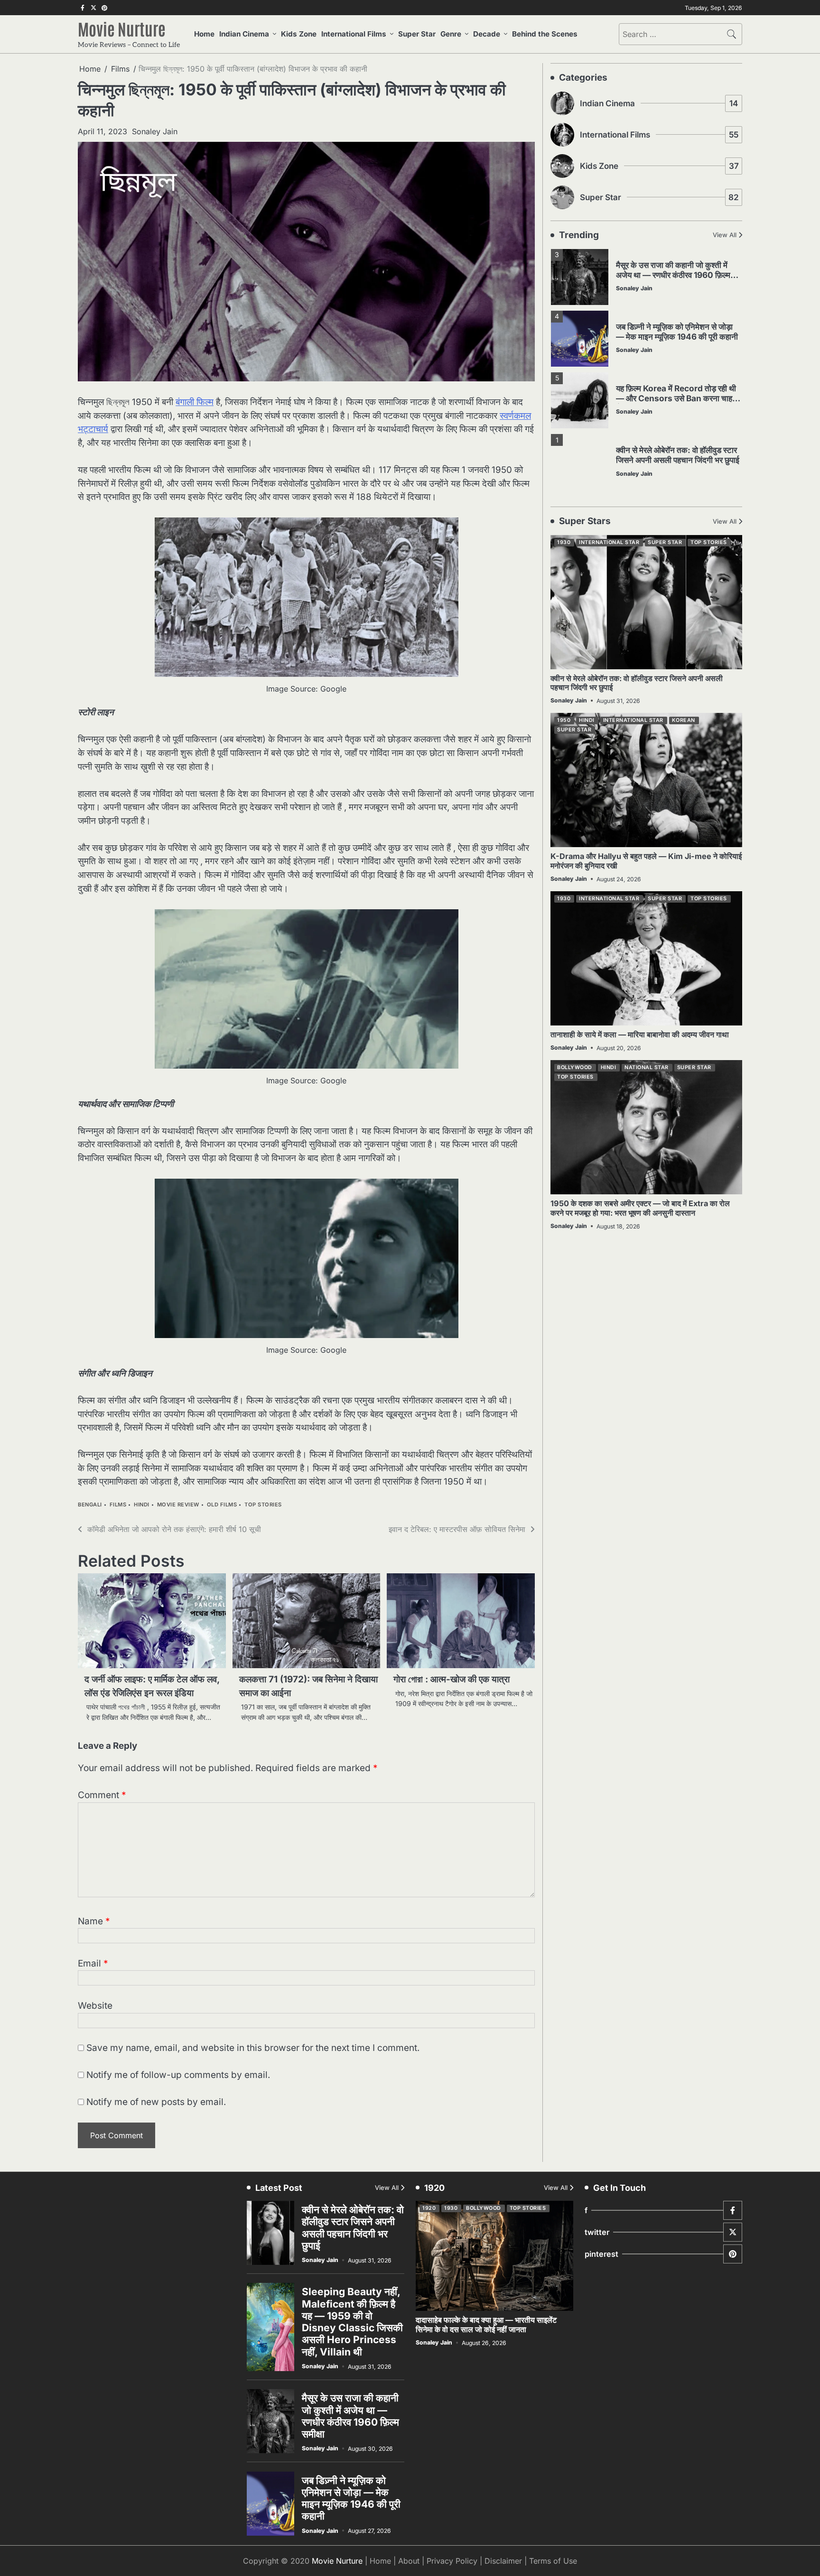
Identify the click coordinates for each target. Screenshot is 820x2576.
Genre (451, 34)
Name (94, 1921)
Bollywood (575, 1067)
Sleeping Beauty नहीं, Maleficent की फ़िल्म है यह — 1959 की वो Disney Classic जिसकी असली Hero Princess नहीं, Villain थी (352, 2322)
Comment (102, 1795)
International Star (609, 542)
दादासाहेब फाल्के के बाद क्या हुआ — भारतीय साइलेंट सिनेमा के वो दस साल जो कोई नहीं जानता (486, 2324)
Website (95, 2006)
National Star (647, 1067)
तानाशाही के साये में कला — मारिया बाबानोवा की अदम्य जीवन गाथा (640, 1034)
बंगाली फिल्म (195, 402)
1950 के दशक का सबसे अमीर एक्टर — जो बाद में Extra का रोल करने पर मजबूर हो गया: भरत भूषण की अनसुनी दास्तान (640, 1208)
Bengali (90, 1505)
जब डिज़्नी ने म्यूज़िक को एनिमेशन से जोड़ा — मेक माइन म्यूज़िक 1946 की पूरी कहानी (677, 332)
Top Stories (263, 1505)
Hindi (142, 1505)
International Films (354, 34)
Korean (684, 720)
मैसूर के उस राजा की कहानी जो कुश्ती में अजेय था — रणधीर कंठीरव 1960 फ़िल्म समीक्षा (673, 275)
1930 (564, 542)
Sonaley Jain (155, 131)
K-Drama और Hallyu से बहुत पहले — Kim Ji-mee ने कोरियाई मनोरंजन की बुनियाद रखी (646, 861)
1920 (429, 2208)
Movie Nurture (122, 28)
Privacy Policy (452, 2561)
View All (725, 235)
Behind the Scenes (545, 34)
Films (118, 1505)
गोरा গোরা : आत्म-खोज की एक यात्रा (452, 1679)
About (409, 2561)
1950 (564, 720)
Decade (487, 34)
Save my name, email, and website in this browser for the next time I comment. (253, 2048)
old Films (222, 1505)
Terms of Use (553, 2561)
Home (204, 34)
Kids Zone (299, 34)
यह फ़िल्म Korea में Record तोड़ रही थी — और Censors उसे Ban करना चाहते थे (676, 398)
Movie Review (178, 1505)
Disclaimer (503, 2561)
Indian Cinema (244, 34)
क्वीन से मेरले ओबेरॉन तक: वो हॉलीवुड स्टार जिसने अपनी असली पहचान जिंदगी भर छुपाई (678, 455)
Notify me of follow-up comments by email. (178, 2075)
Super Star (417, 34)
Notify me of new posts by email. (156, 2102)
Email (93, 1963)
